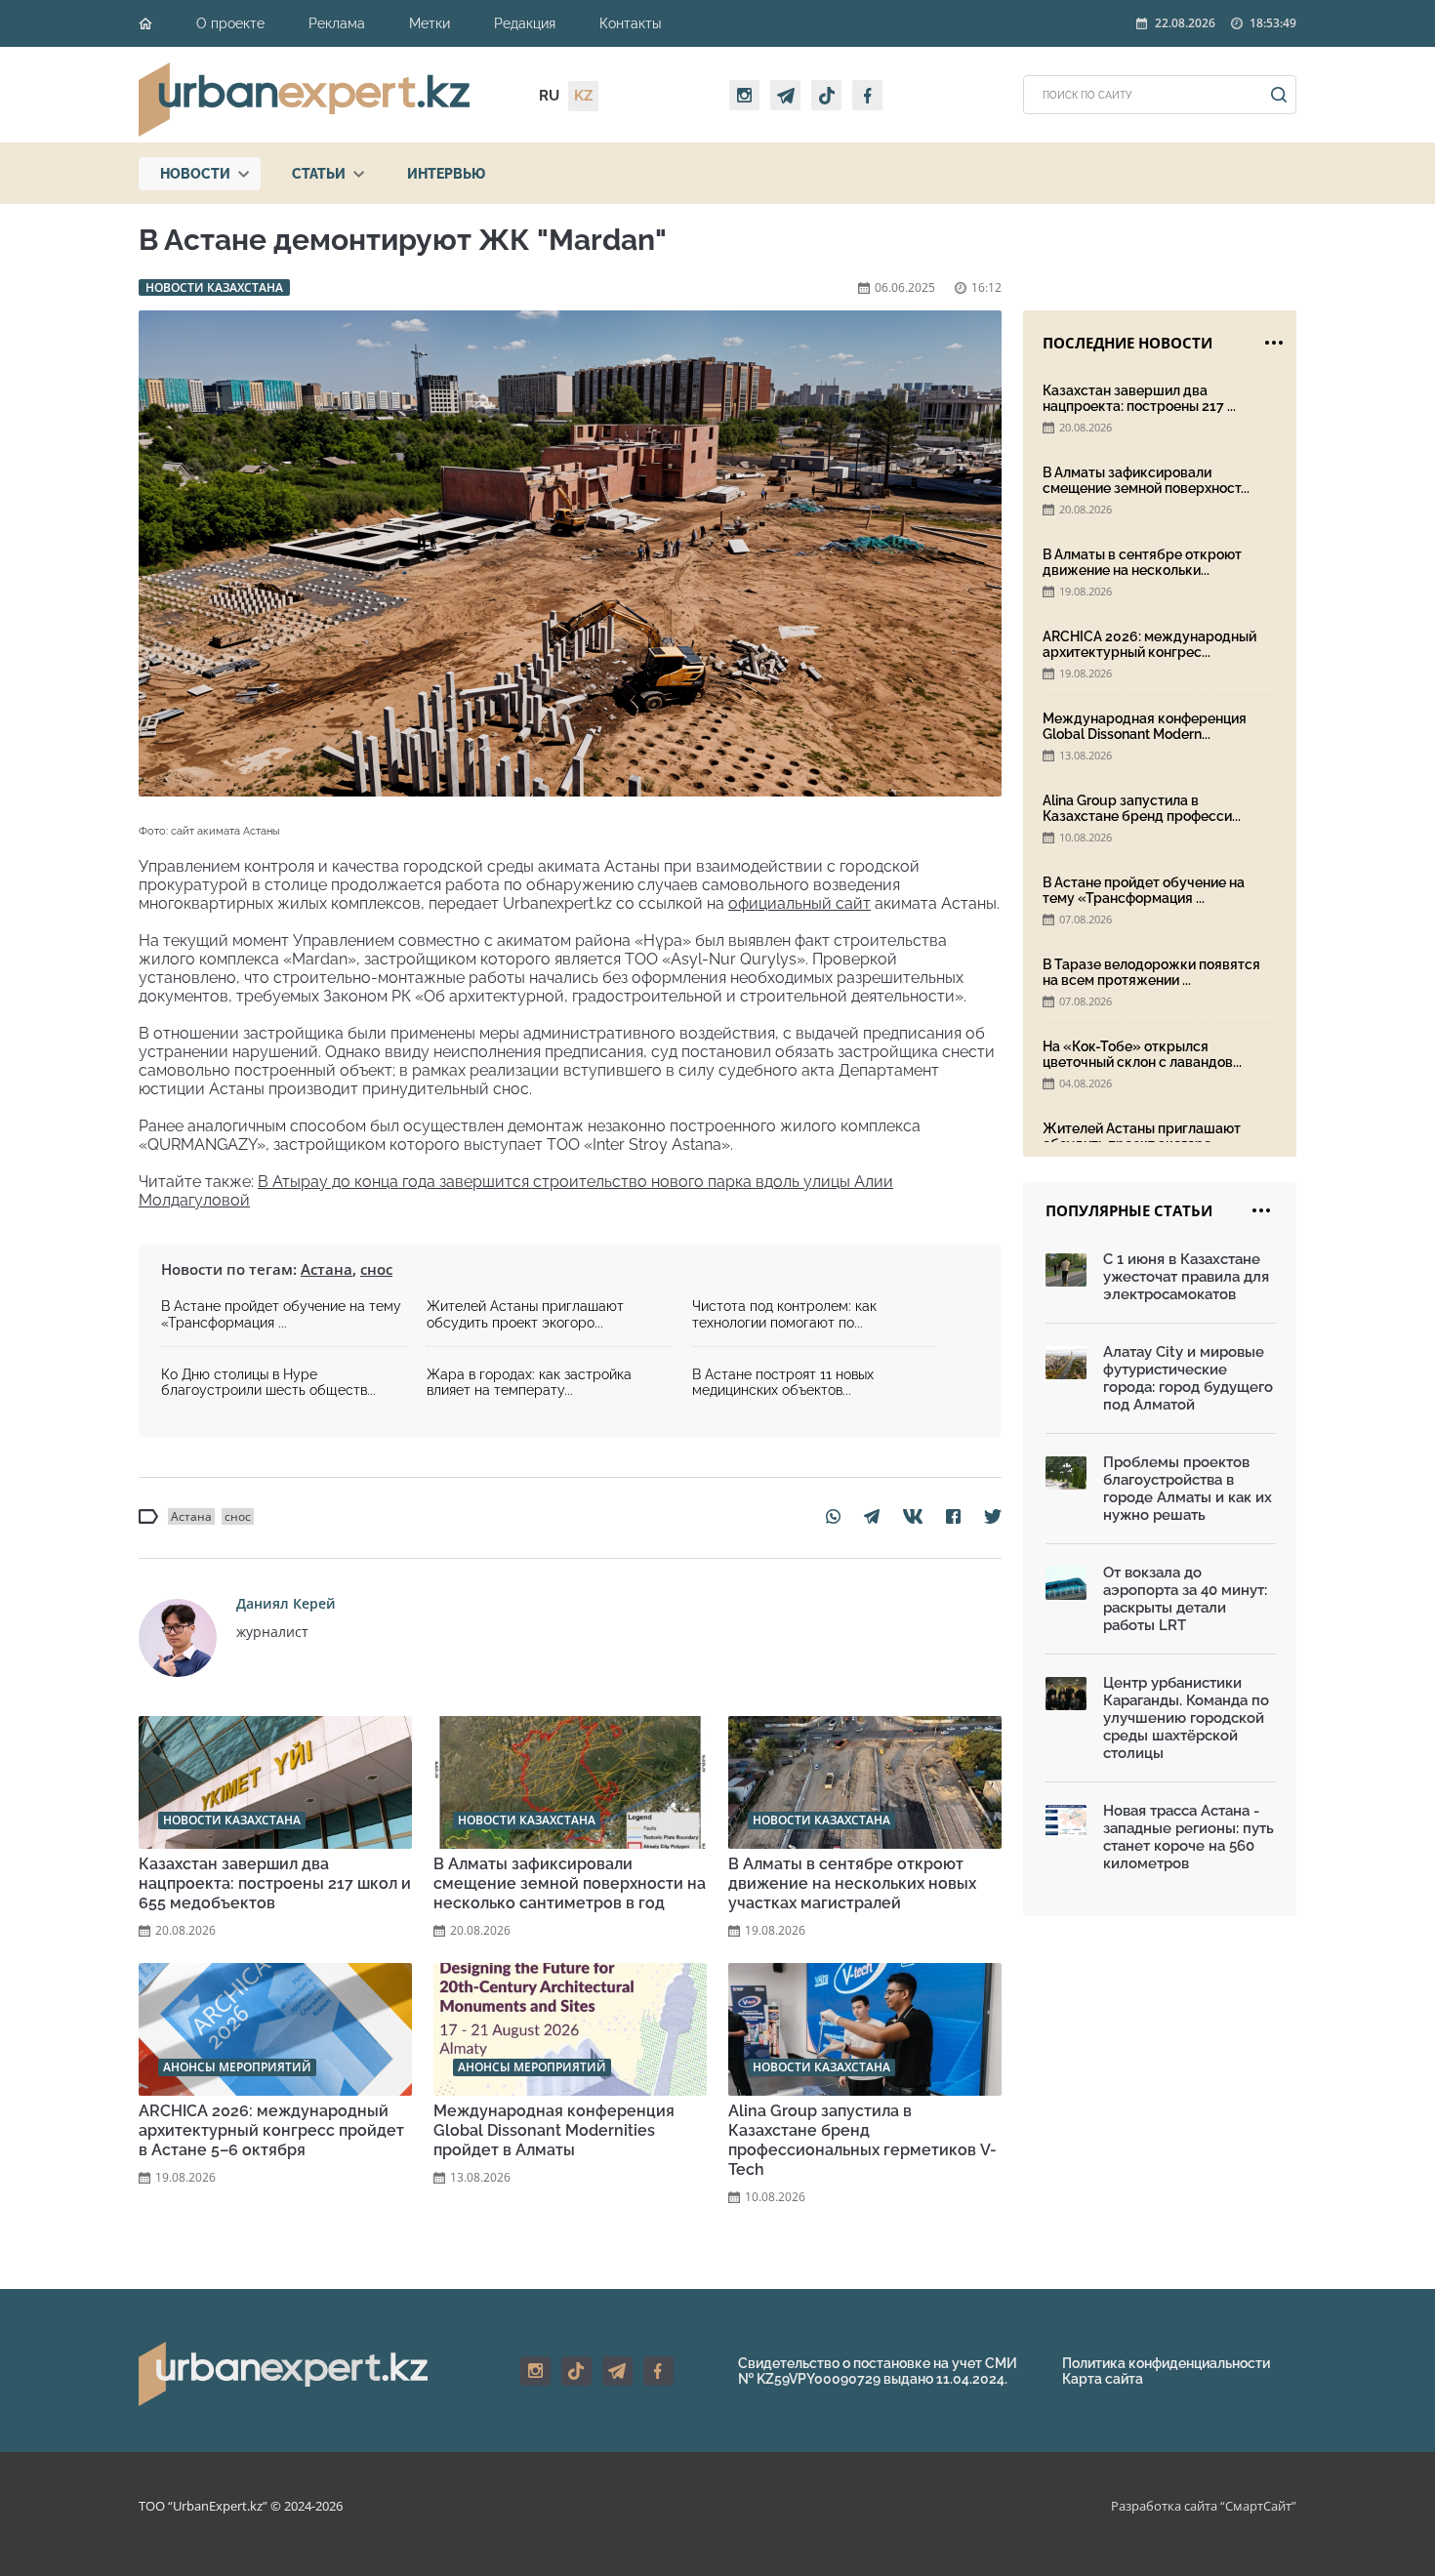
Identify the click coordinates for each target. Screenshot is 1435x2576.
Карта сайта (1103, 2379)
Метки (430, 23)
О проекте (230, 23)
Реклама (337, 23)
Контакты (630, 23)
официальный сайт (799, 903)
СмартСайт (1258, 2506)
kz (583, 96)
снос (376, 1269)
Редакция (525, 23)
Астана (327, 1269)
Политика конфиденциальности (1166, 2363)
